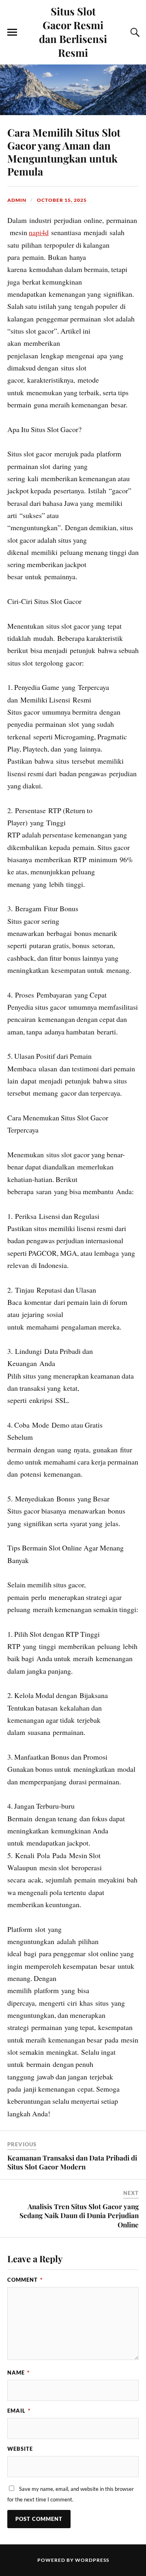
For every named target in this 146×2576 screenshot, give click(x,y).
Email (19, 2411)
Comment (25, 2280)
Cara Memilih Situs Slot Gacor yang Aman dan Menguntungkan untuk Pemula (64, 152)
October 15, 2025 (62, 200)
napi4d (39, 232)
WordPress (92, 2560)
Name (18, 2373)
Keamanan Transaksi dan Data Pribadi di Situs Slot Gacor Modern (72, 2162)
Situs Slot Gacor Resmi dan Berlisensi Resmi (73, 32)
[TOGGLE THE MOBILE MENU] (12, 32)
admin (17, 200)
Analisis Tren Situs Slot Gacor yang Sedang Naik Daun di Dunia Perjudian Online (79, 2215)
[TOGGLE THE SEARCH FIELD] (134, 32)
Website (20, 2449)
